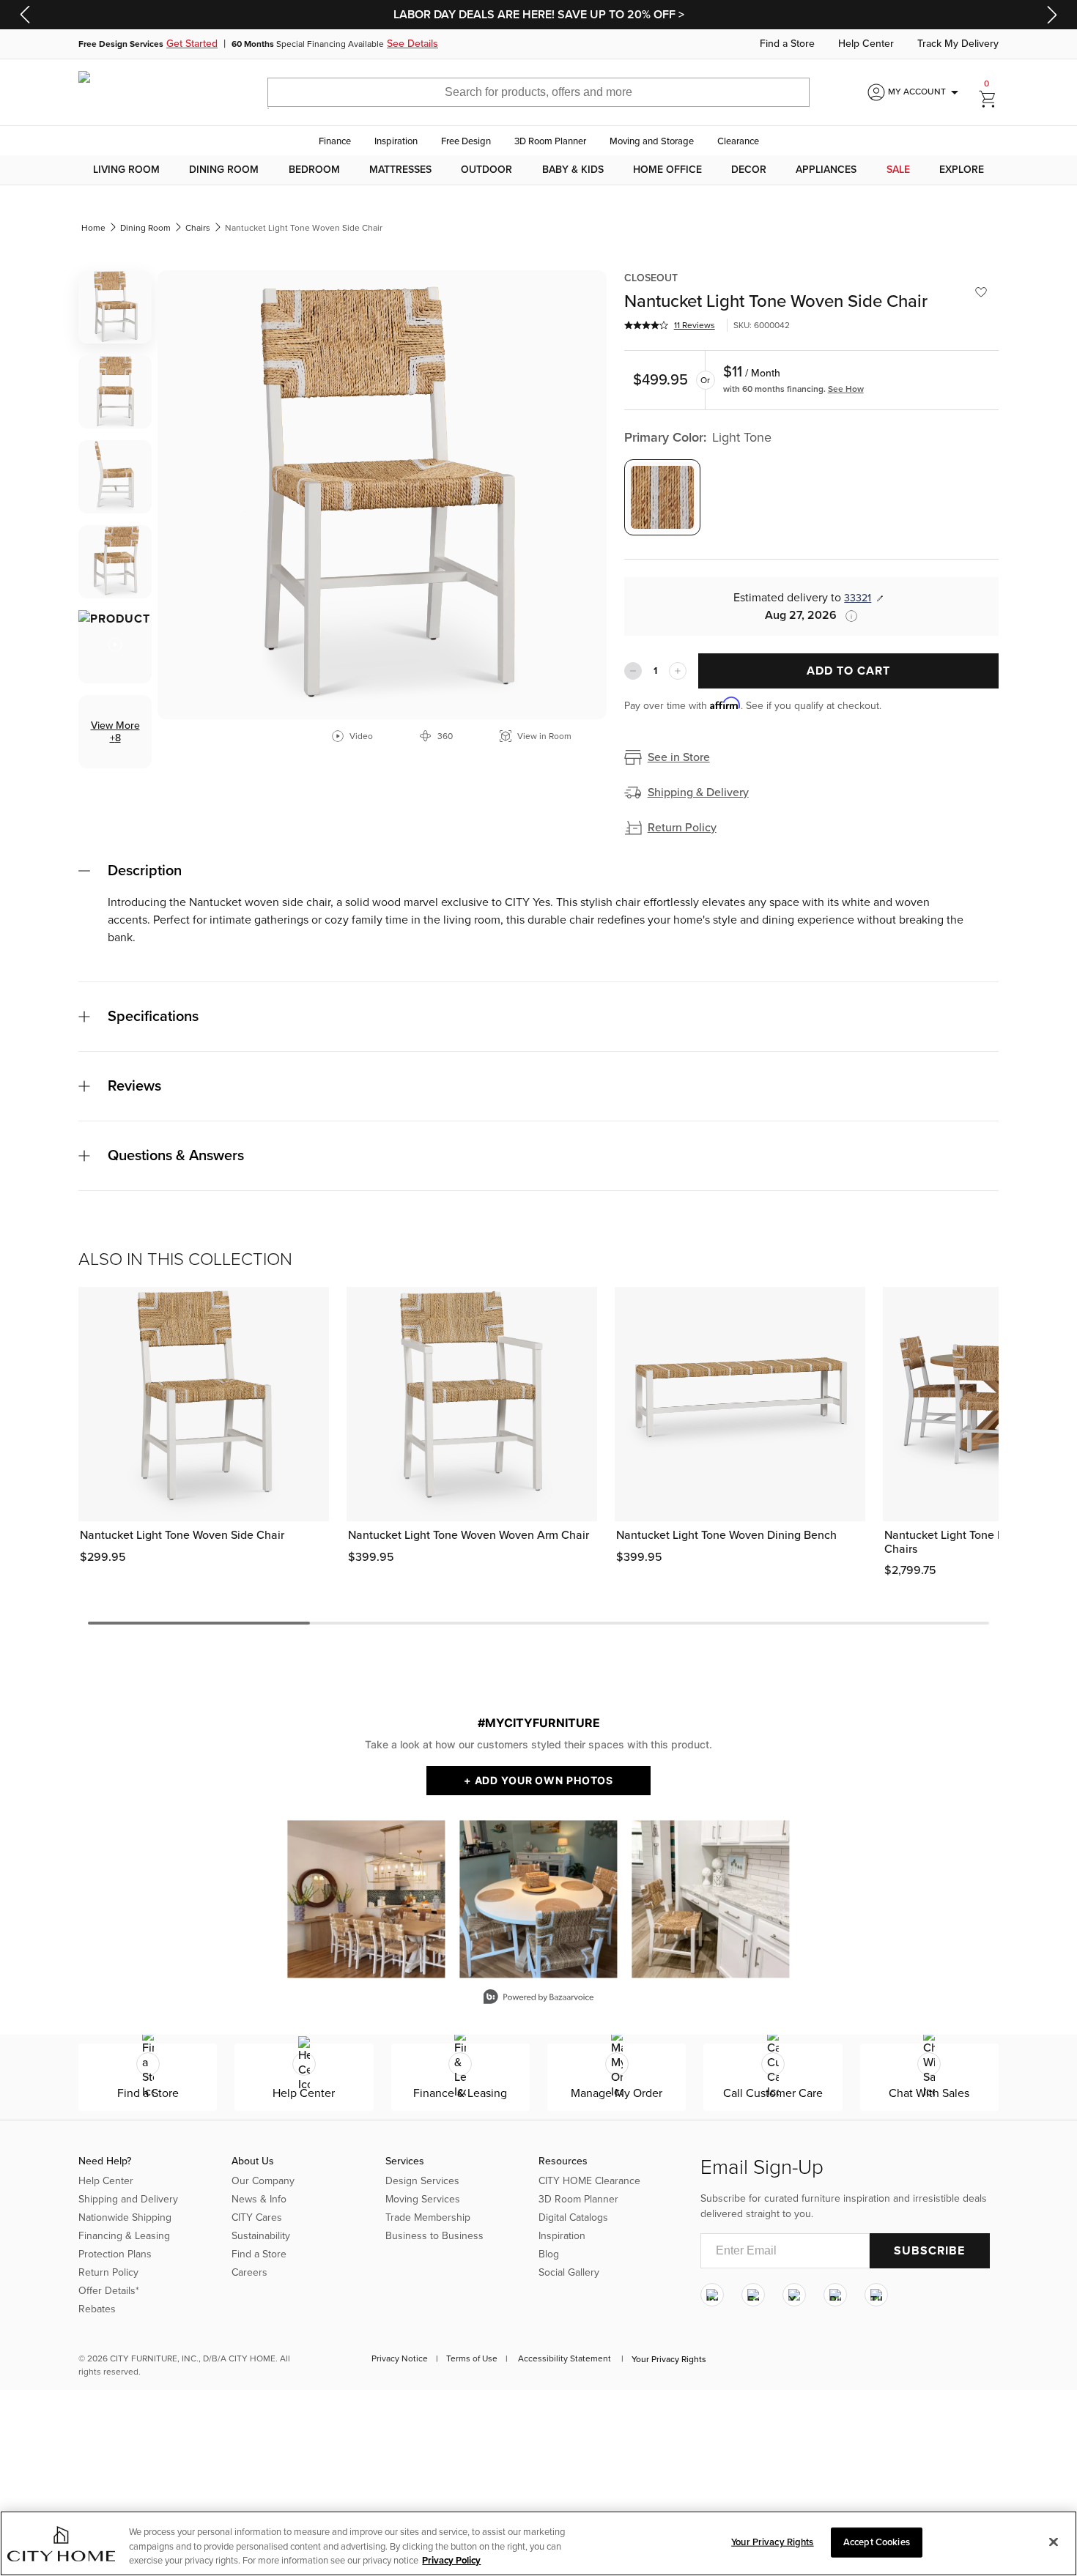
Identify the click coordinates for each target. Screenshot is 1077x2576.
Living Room (126, 170)
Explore (962, 170)
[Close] (1054, 2542)
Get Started (192, 44)
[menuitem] (126, 170)
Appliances (826, 170)
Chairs (198, 228)
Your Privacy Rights (669, 2359)
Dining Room (224, 170)
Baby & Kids (573, 170)
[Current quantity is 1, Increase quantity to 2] (678, 671)
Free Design (466, 141)
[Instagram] (712, 2295)
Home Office (667, 170)
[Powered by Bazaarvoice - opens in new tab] (538, 1998)
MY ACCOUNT (926, 92)
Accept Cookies (877, 2542)
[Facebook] (753, 2295)
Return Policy (682, 828)
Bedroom (314, 170)
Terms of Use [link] (472, 2358)
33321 (858, 598)
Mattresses (400, 170)
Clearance (738, 141)
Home (93, 228)
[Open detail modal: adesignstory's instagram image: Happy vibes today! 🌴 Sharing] (711, 1899)
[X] (794, 2295)
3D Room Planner (550, 141)
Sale (898, 170)
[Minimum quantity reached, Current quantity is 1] (633, 671)
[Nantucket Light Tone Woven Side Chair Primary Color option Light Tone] (662, 497)
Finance (335, 141)
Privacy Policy (451, 2561)
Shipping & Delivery (698, 793)
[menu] (538, 170)
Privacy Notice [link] (400, 2358)
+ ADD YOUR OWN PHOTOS (538, 1780)
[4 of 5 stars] (646, 325)
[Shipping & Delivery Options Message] (847, 616)
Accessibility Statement (565, 2358)
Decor (749, 170)
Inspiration (396, 141)
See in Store (679, 757)
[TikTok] (876, 2295)
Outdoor (486, 170)
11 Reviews (695, 325)
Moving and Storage (652, 141)
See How (846, 389)
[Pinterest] (835, 2295)
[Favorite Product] (981, 292)
